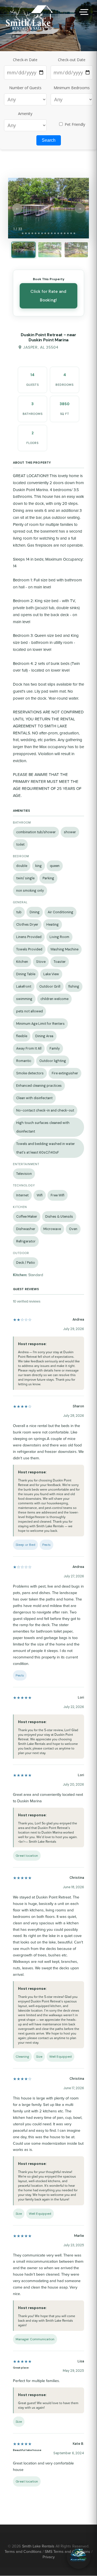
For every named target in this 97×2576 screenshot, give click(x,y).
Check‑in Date (25, 60)
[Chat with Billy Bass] (79, 2557)
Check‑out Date (72, 60)
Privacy (49, 2557)
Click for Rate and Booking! (48, 296)
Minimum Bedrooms (72, 88)
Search (49, 140)
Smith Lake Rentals (38, 2546)
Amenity (25, 114)
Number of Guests (25, 88)
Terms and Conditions (23, 2551)
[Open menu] (83, 12)
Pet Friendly (74, 124)
